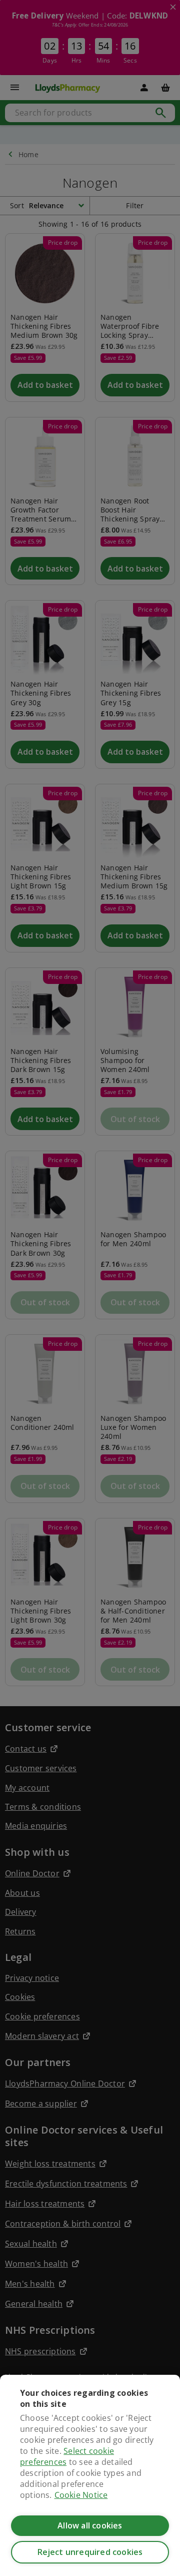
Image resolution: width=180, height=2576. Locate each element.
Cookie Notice (81, 2495)
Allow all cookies (90, 2525)
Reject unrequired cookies (90, 2552)
